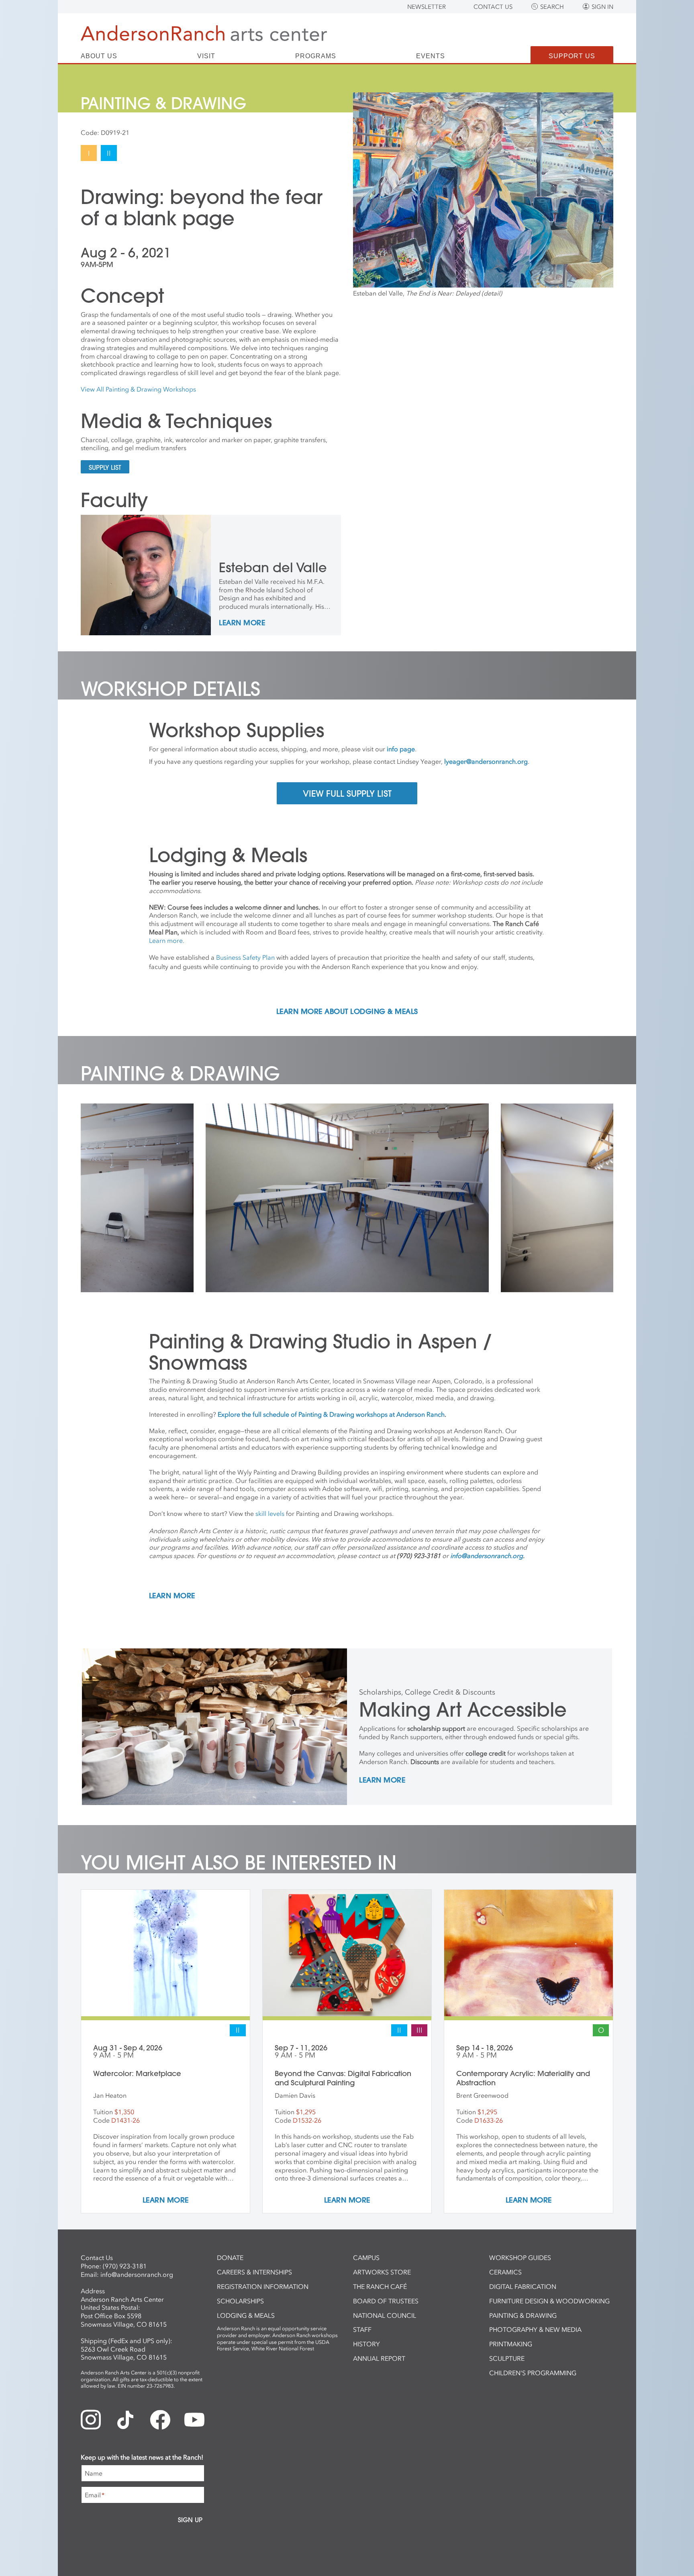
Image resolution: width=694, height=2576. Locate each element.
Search (552, 7)
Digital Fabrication (523, 2286)
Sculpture (507, 2358)
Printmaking (511, 2344)
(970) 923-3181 (125, 2266)
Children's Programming (533, 2373)
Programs (316, 56)
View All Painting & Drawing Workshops (138, 389)
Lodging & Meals (246, 2315)
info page (401, 749)
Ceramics (505, 2272)
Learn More (242, 623)
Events (431, 56)
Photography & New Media (535, 2329)
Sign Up (190, 2520)
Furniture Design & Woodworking (549, 2301)
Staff (362, 2329)
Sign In (602, 7)
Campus (366, 2258)
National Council (385, 2315)
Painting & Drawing (523, 2315)
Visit (206, 56)
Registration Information (263, 2286)
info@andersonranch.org (137, 2274)
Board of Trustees (386, 2301)
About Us (99, 56)
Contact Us (493, 7)
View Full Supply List (347, 793)
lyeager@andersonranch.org (486, 761)
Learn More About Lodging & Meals (347, 1012)
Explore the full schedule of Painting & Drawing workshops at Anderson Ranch (331, 1414)
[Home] (204, 33)
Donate (230, 2258)
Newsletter (427, 7)
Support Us (572, 56)
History (366, 2344)
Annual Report (379, 2358)
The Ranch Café (380, 2286)
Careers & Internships (254, 2272)
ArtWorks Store (382, 2272)
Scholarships (240, 2301)
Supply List (105, 467)
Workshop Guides (520, 2258)
